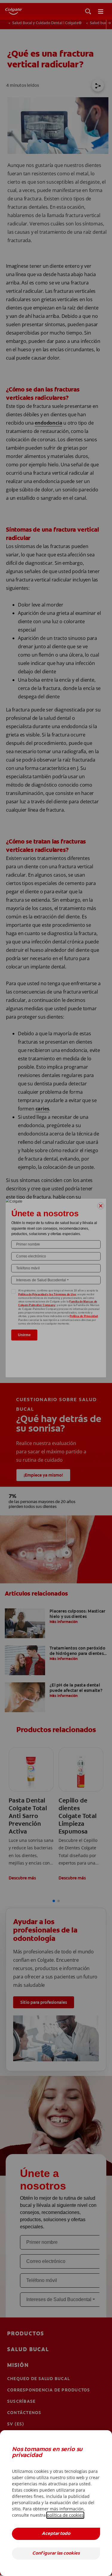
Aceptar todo (56, 2534)
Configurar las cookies (56, 2553)
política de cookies (65, 2515)
